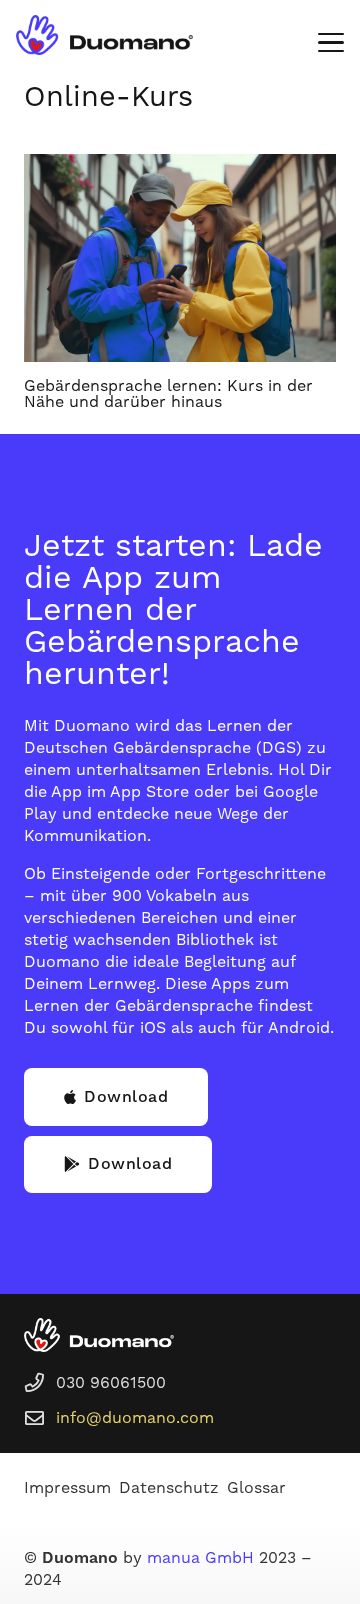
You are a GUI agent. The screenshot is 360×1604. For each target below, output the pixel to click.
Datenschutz (169, 1488)
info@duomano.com (135, 1418)
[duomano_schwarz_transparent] (104, 35)
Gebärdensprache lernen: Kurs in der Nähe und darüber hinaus (168, 394)
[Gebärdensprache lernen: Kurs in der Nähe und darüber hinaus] (180, 258)
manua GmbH (200, 1558)
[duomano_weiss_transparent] (99, 1335)
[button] (331, 43)
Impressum (67, 1488)
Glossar (256, 1488)
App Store (149, 792)
